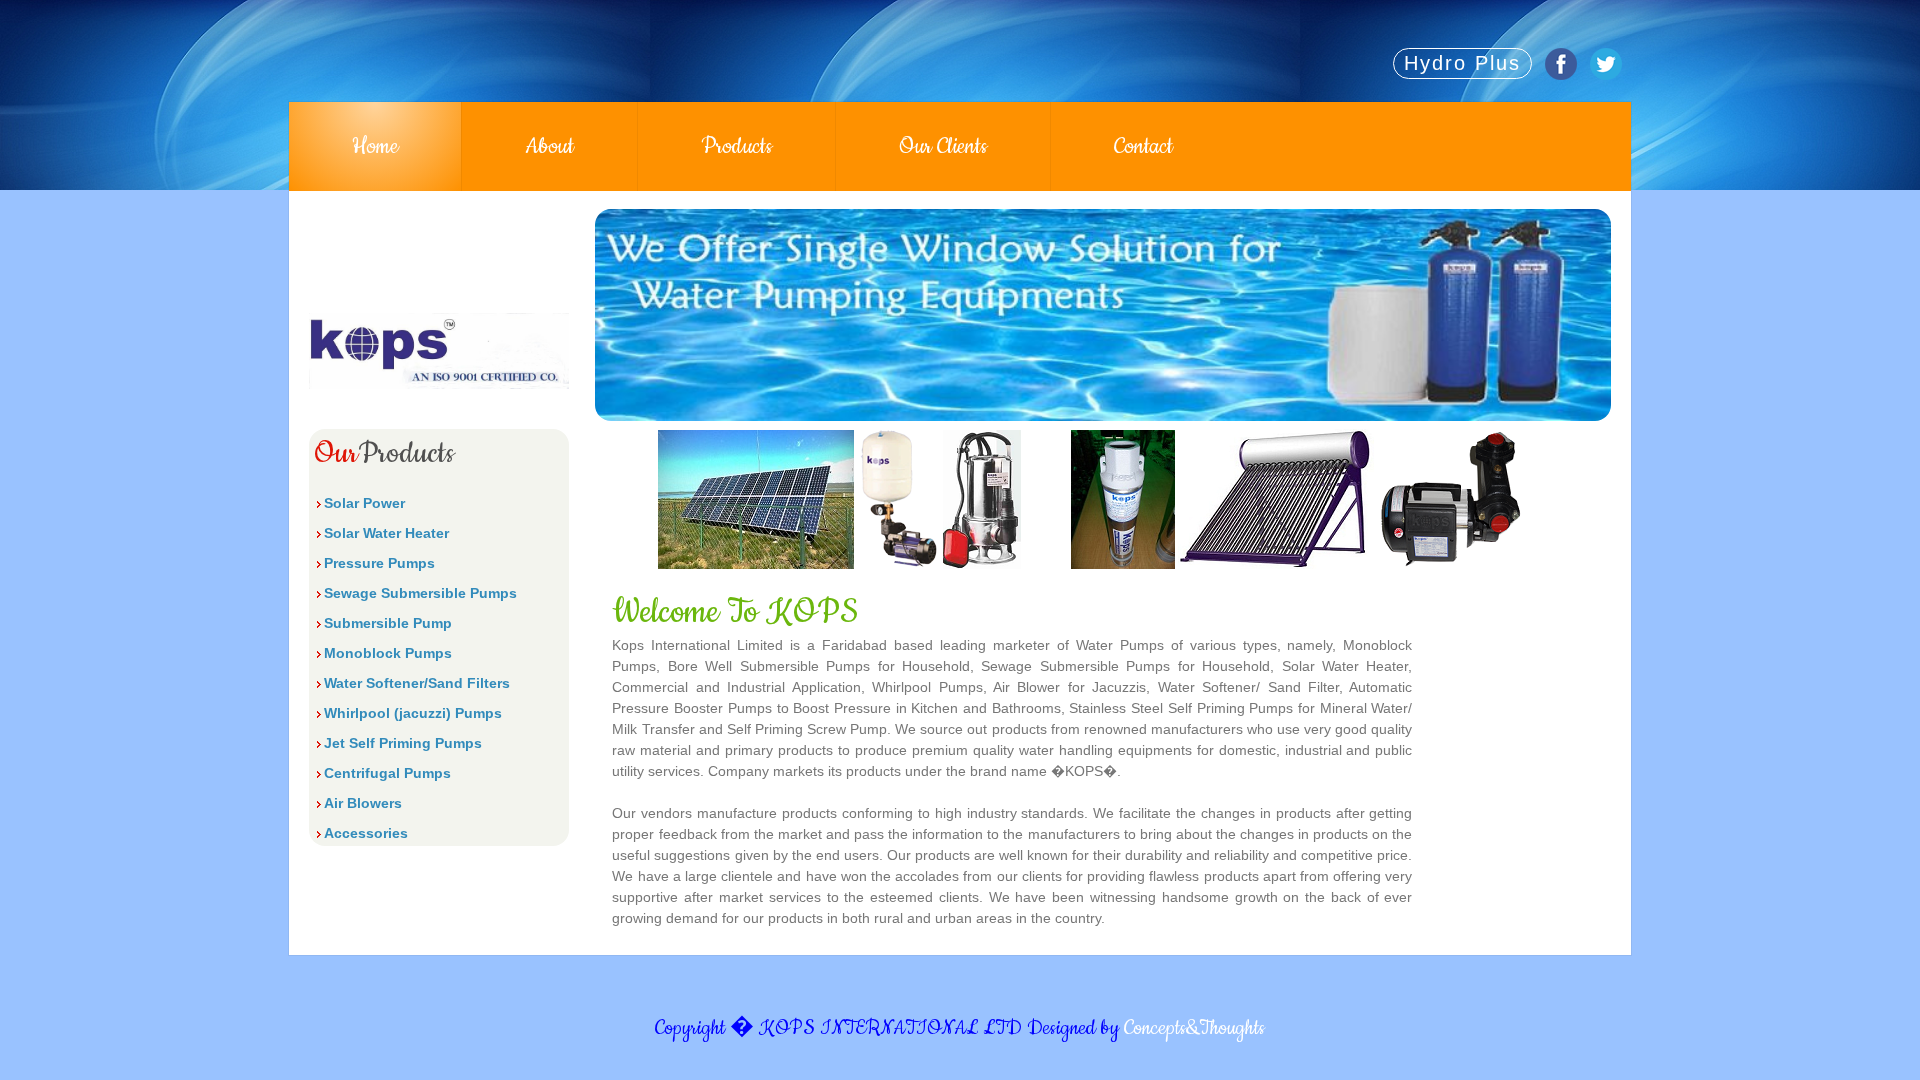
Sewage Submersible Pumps (420, 593)
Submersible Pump (388, 623)
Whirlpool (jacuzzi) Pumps (413, 713)
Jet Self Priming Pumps (403, 743)
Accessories (366, 833)
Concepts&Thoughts (1194, 1028)
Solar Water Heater (386, 533)
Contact (1143, 146)
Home (375, 146)
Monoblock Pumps (388, 653)
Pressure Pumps (379, 563)
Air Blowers (363, 803)
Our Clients (943, 146)
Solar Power (364, 503)
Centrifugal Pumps (387, 773)
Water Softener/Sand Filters (417, 683)
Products (736, 146)
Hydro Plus (1462, 63)
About (549, 146)
